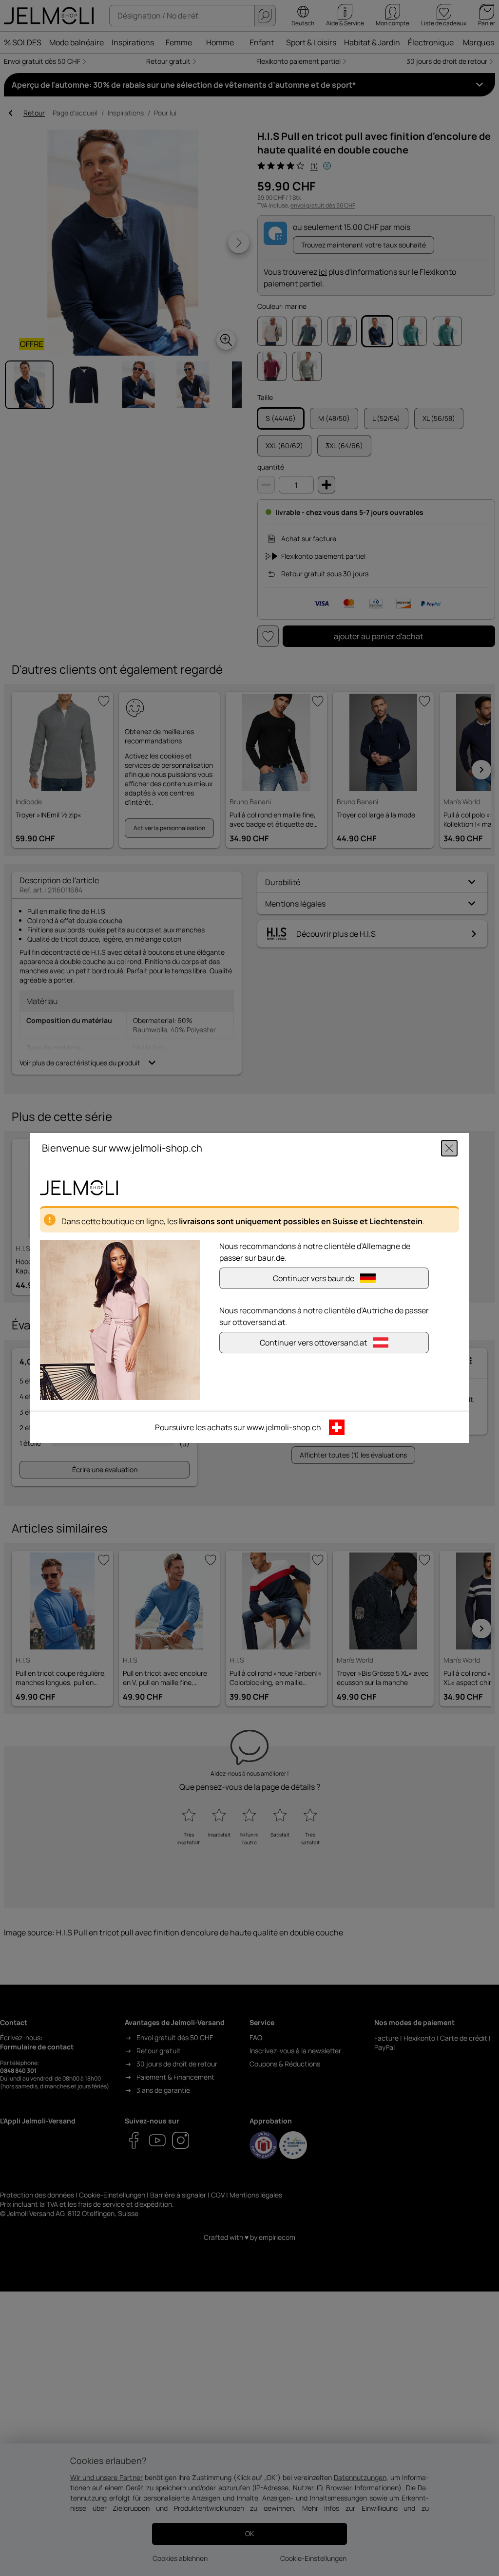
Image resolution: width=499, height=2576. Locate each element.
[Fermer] (449, 1148)
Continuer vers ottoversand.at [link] (313, 1343)
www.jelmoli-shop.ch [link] (284, 1427)
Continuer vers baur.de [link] (314, 1278)
